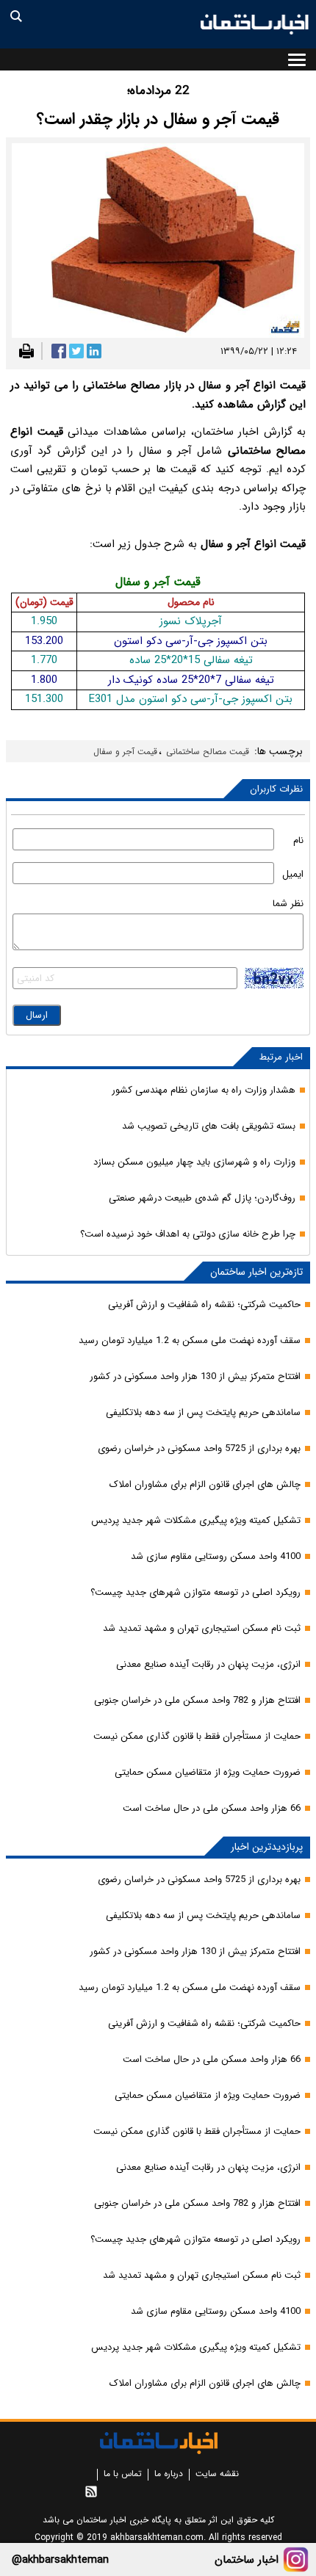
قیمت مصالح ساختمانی (208, 752)
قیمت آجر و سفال (125, 752)
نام (298, 840)
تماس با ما (123, 2474)
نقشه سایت (217, 2474)
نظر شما (288, 904)
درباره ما (169, 2474)
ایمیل (293, 874)
